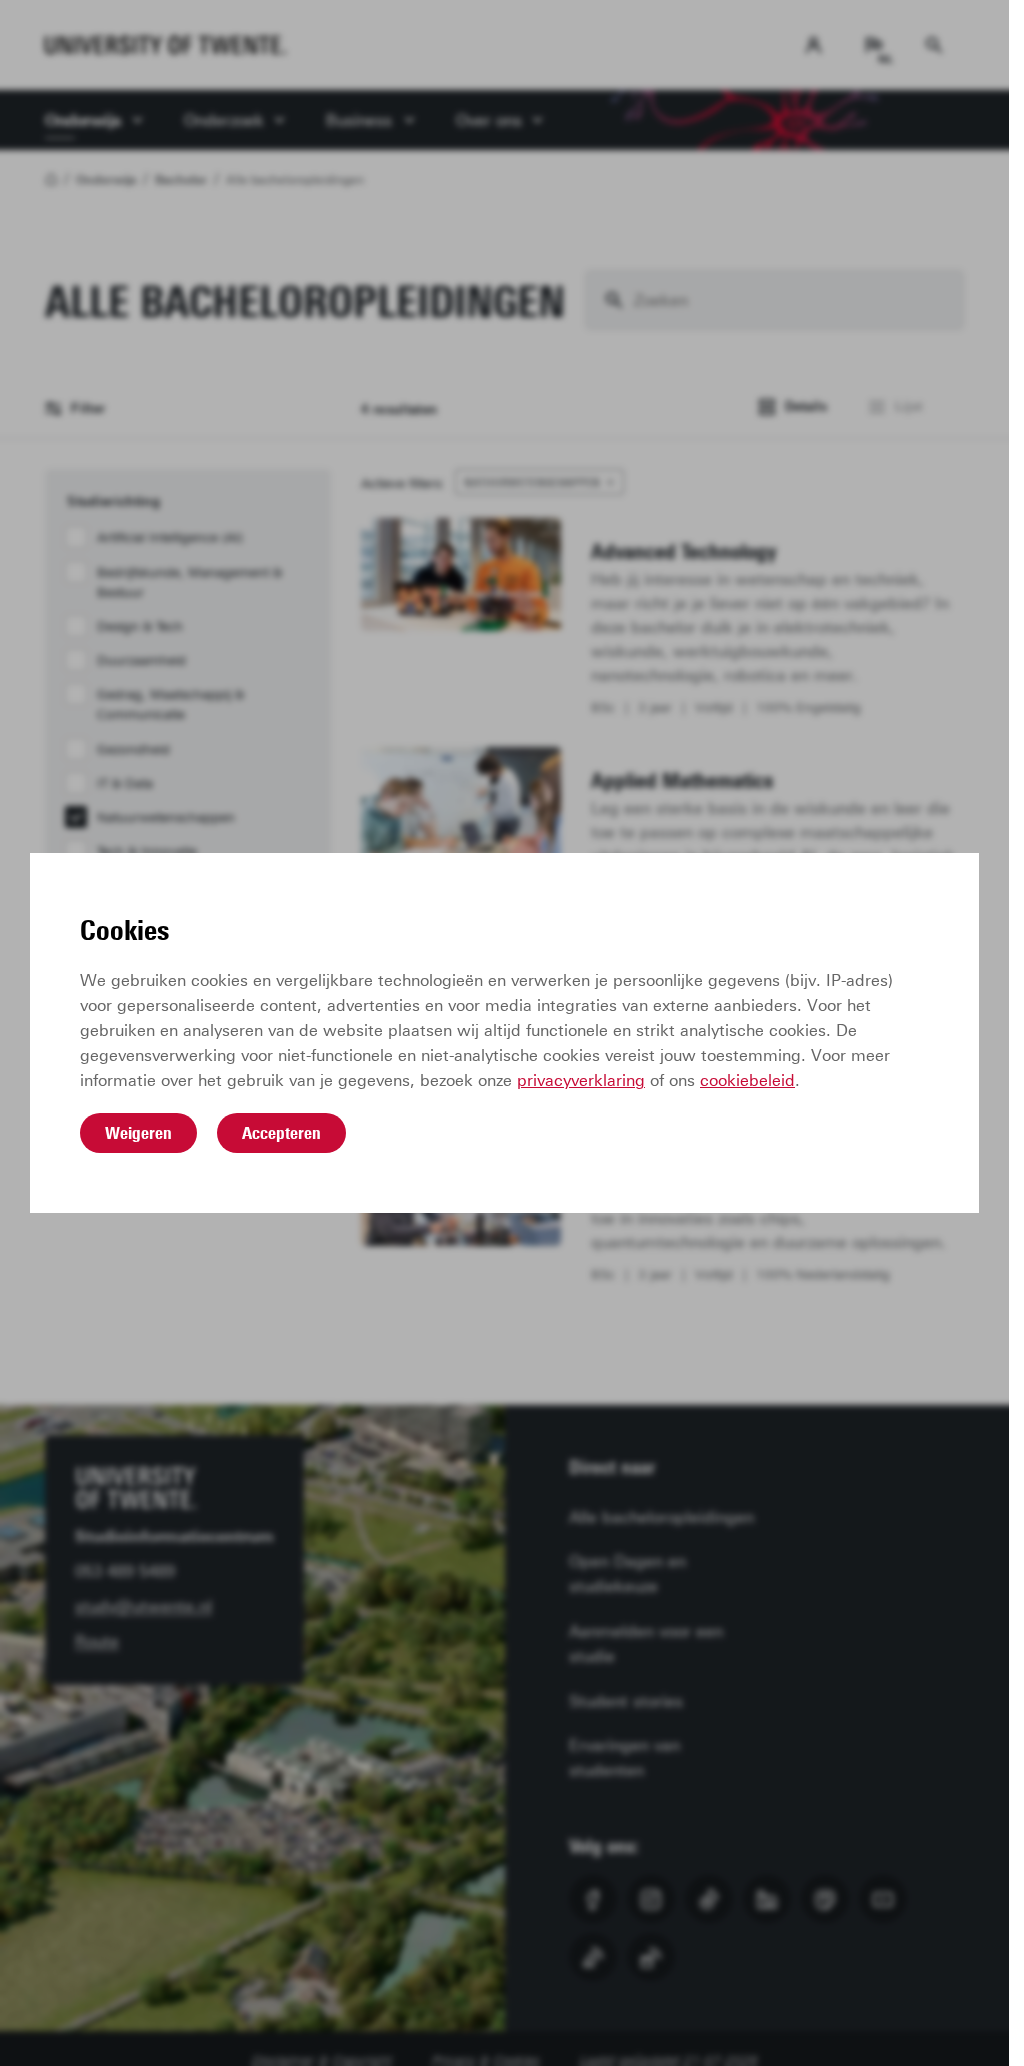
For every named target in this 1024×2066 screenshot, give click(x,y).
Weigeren (138, 1133)
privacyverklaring (581, 1080)
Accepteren (281, 1133)
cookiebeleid (747, 1080)
